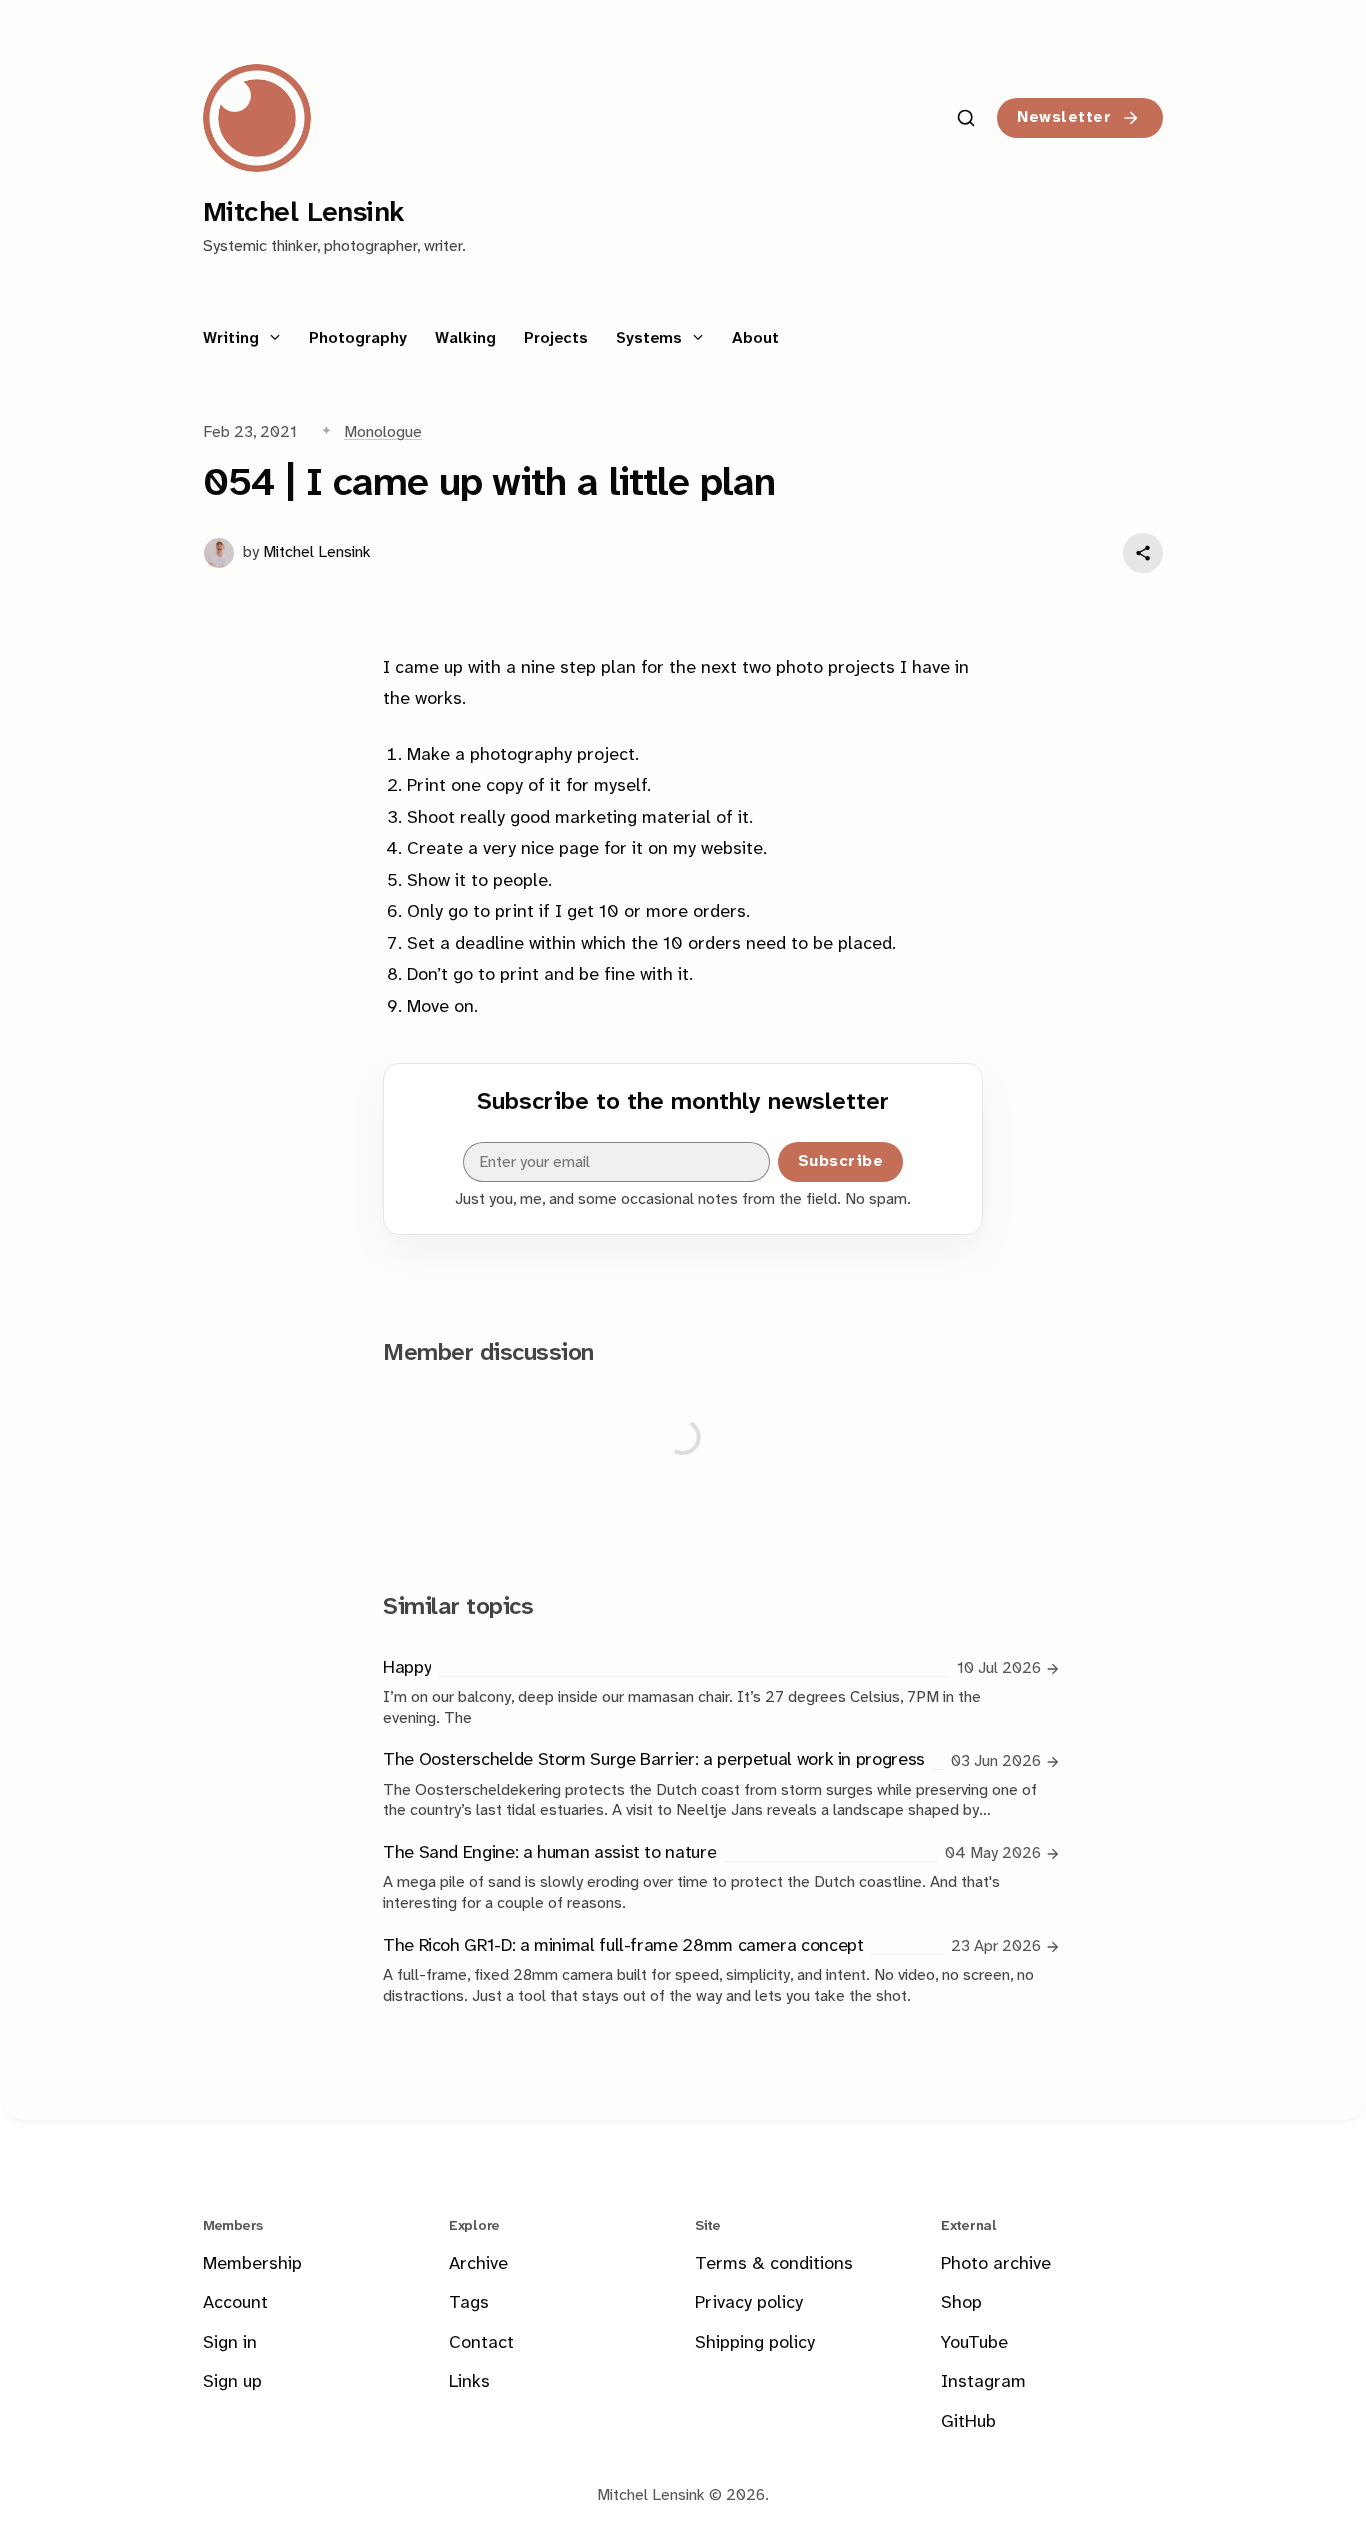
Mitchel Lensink (317, 552)
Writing (233, 338)
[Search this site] (966, 118)
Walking (465, 338)
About (755, 338)
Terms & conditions (774, 2264)
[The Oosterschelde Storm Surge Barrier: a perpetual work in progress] (712, 1784)
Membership (252, 2264)
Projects (556, 338)
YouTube (974, 2343)
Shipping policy (755, 2343)
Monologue (383, 432)
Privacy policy (749, 2303)
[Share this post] (1143, 553)
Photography (358, 338)
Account (235, 2303)
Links (469, 2382)
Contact (481, 2343)
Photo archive (996, 2264)
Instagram (983, 2382)
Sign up (232, 2382)
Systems (651, 338)
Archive (478, 2264)
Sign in (230, 2343)
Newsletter (1064, 117)
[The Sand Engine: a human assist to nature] (712, 1876)
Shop (961, 2303)
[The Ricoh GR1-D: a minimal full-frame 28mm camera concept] (712, 1969)
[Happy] (712, 1691)
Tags (469, 2303)
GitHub (968, 2422)
